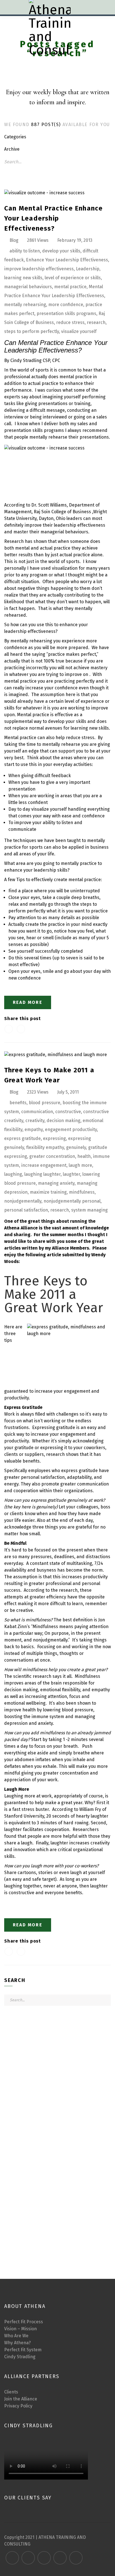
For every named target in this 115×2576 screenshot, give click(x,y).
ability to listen (25, 251)
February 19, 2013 (75, 240)
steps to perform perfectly (32, 331)
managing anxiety (56, 1183)
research (96, 322)
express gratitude (22, 1138)
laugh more (80, 1165)
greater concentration (52, 1156)
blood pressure (45, 1103)
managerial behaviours (28, 287)
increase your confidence (51, 688)
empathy (34, 1129)
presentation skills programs (66, 314)
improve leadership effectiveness (39, 269)
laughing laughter (42, 1174)
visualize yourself (79, 331)
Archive (12, 149)
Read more (28, 1002)
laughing (13, 1174)
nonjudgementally (23, 1201)
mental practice (70, 287)
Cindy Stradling (20, 2357)
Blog (14, 240)
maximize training (48, 1192)
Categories (15, 137)
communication (37, 1112)
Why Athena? (17, 2343)
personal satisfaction (26, 1210)
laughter (71, 1174)
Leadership (88, 269)
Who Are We (16, 2336)
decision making (64, 1121)
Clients (11, 2392)
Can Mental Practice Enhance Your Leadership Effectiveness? (53, 218)
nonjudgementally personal (72, 1201)
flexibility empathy (45, 1147)
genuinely (76, 1147)
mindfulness (82, 1192)
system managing (89, 1210)
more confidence (66, 305)
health (84, 1156)
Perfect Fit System (23, 2350)
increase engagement (44, 1165)
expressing (54, 1138)
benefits (18, 1103)
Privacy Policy (18, 2406)
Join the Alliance (21, 2399)
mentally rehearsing (25, 305)
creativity (35, 1121)
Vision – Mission (21, 2329)
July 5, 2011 (68, 1092)
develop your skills (61, 251)
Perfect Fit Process (24, 2322)
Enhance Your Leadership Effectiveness (67, 260)
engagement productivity (71, 1129)
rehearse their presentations (79, 437)
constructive (68, 1112)
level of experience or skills (73, 278)
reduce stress (70, 322)
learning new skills (23, 278)
